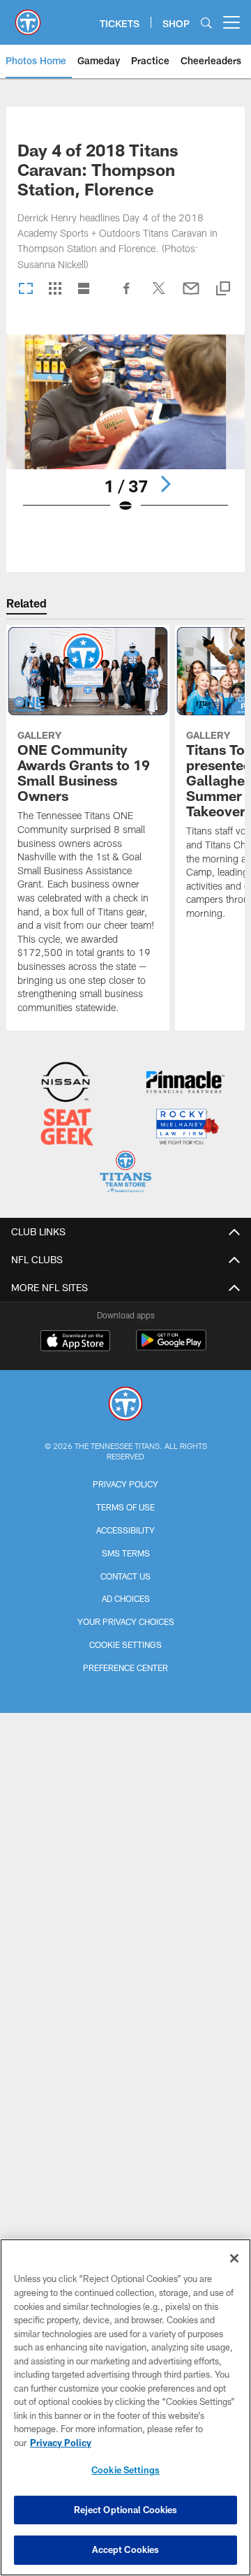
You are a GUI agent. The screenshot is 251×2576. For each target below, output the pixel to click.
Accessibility (125, 1530)
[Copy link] (223, 289)
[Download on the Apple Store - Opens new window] (75, 1342)
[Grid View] (55, 289)
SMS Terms (126, 1553)
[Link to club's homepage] (28, 17)
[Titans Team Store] (125, 1173)
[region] (125, 2407)
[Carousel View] (26, 289)
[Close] (234, 2258)
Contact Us (125, 1576)
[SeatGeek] (67, 1128)
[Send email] (191, 295)
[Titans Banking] (185, 1083)
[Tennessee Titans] (125, 1405)
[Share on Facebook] (127, 295)
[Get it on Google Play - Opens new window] (171, 1347)
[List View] (84, 289)
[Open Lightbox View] (126, 433)
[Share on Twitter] (159, 295)
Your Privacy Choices (126, 1621)
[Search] (206, 23)
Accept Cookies (126, 2549)
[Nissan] (66, 1083)
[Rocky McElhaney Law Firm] (187, 1128)
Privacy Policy (125, 1484)
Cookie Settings (125, 1644)
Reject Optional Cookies (126, 2510)
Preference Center (125, 1668)
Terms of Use (125, 1507)
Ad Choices (126, 1598)
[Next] (165, 484)
